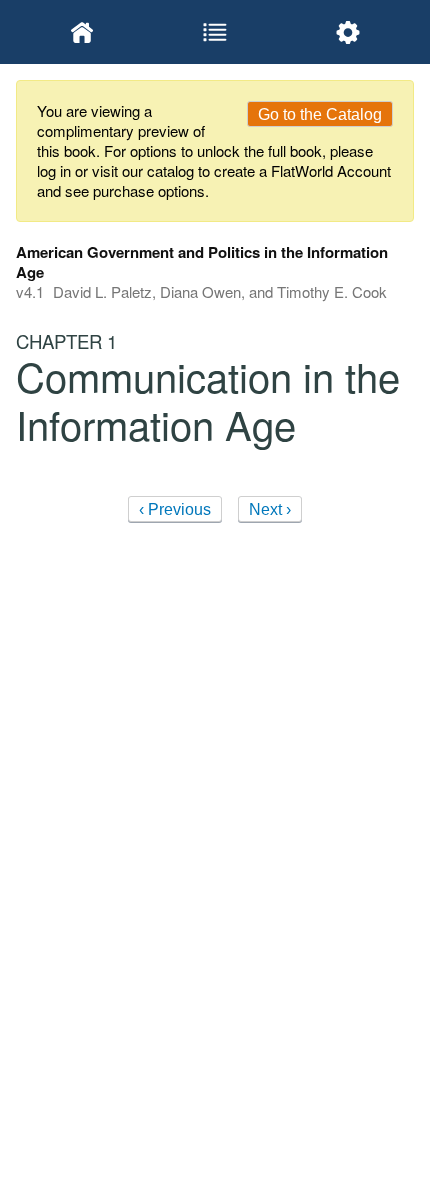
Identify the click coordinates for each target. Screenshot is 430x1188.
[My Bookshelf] (82, 32)
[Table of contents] (215, 32)
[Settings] (347, 32)
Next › (270, 509)
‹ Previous (175, 509)
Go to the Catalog (320, 114)
